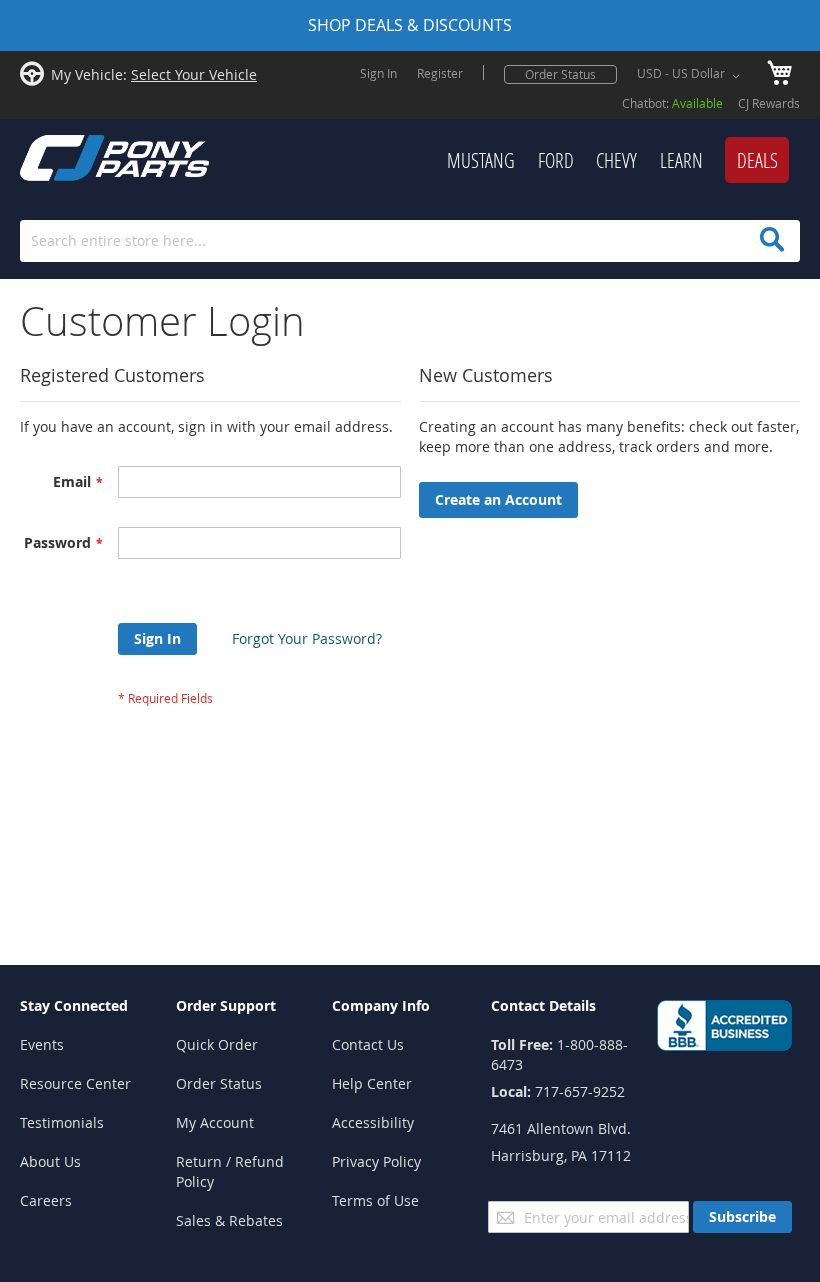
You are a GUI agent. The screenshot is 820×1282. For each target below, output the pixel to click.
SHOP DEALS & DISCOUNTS (410, 25)
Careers (46, 1200)
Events (42, 1044)
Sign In (378, 73)
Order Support (226, 1005)
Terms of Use (375, 1200)
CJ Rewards (769, 103)
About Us (50, 1161)
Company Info (381, 1005)
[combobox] (410, 241)
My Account (215, 1122)
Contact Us (368, 1044)
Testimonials (62, 1122)
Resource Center (75, 1083)
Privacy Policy (376, 1161)
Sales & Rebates (229, 1220)
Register (440, 73)
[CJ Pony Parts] (70, 155)
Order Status (560, 74)
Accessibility (373, 1122)
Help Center (372, 1083)
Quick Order (217, 1044)
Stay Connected (74, 1005)
